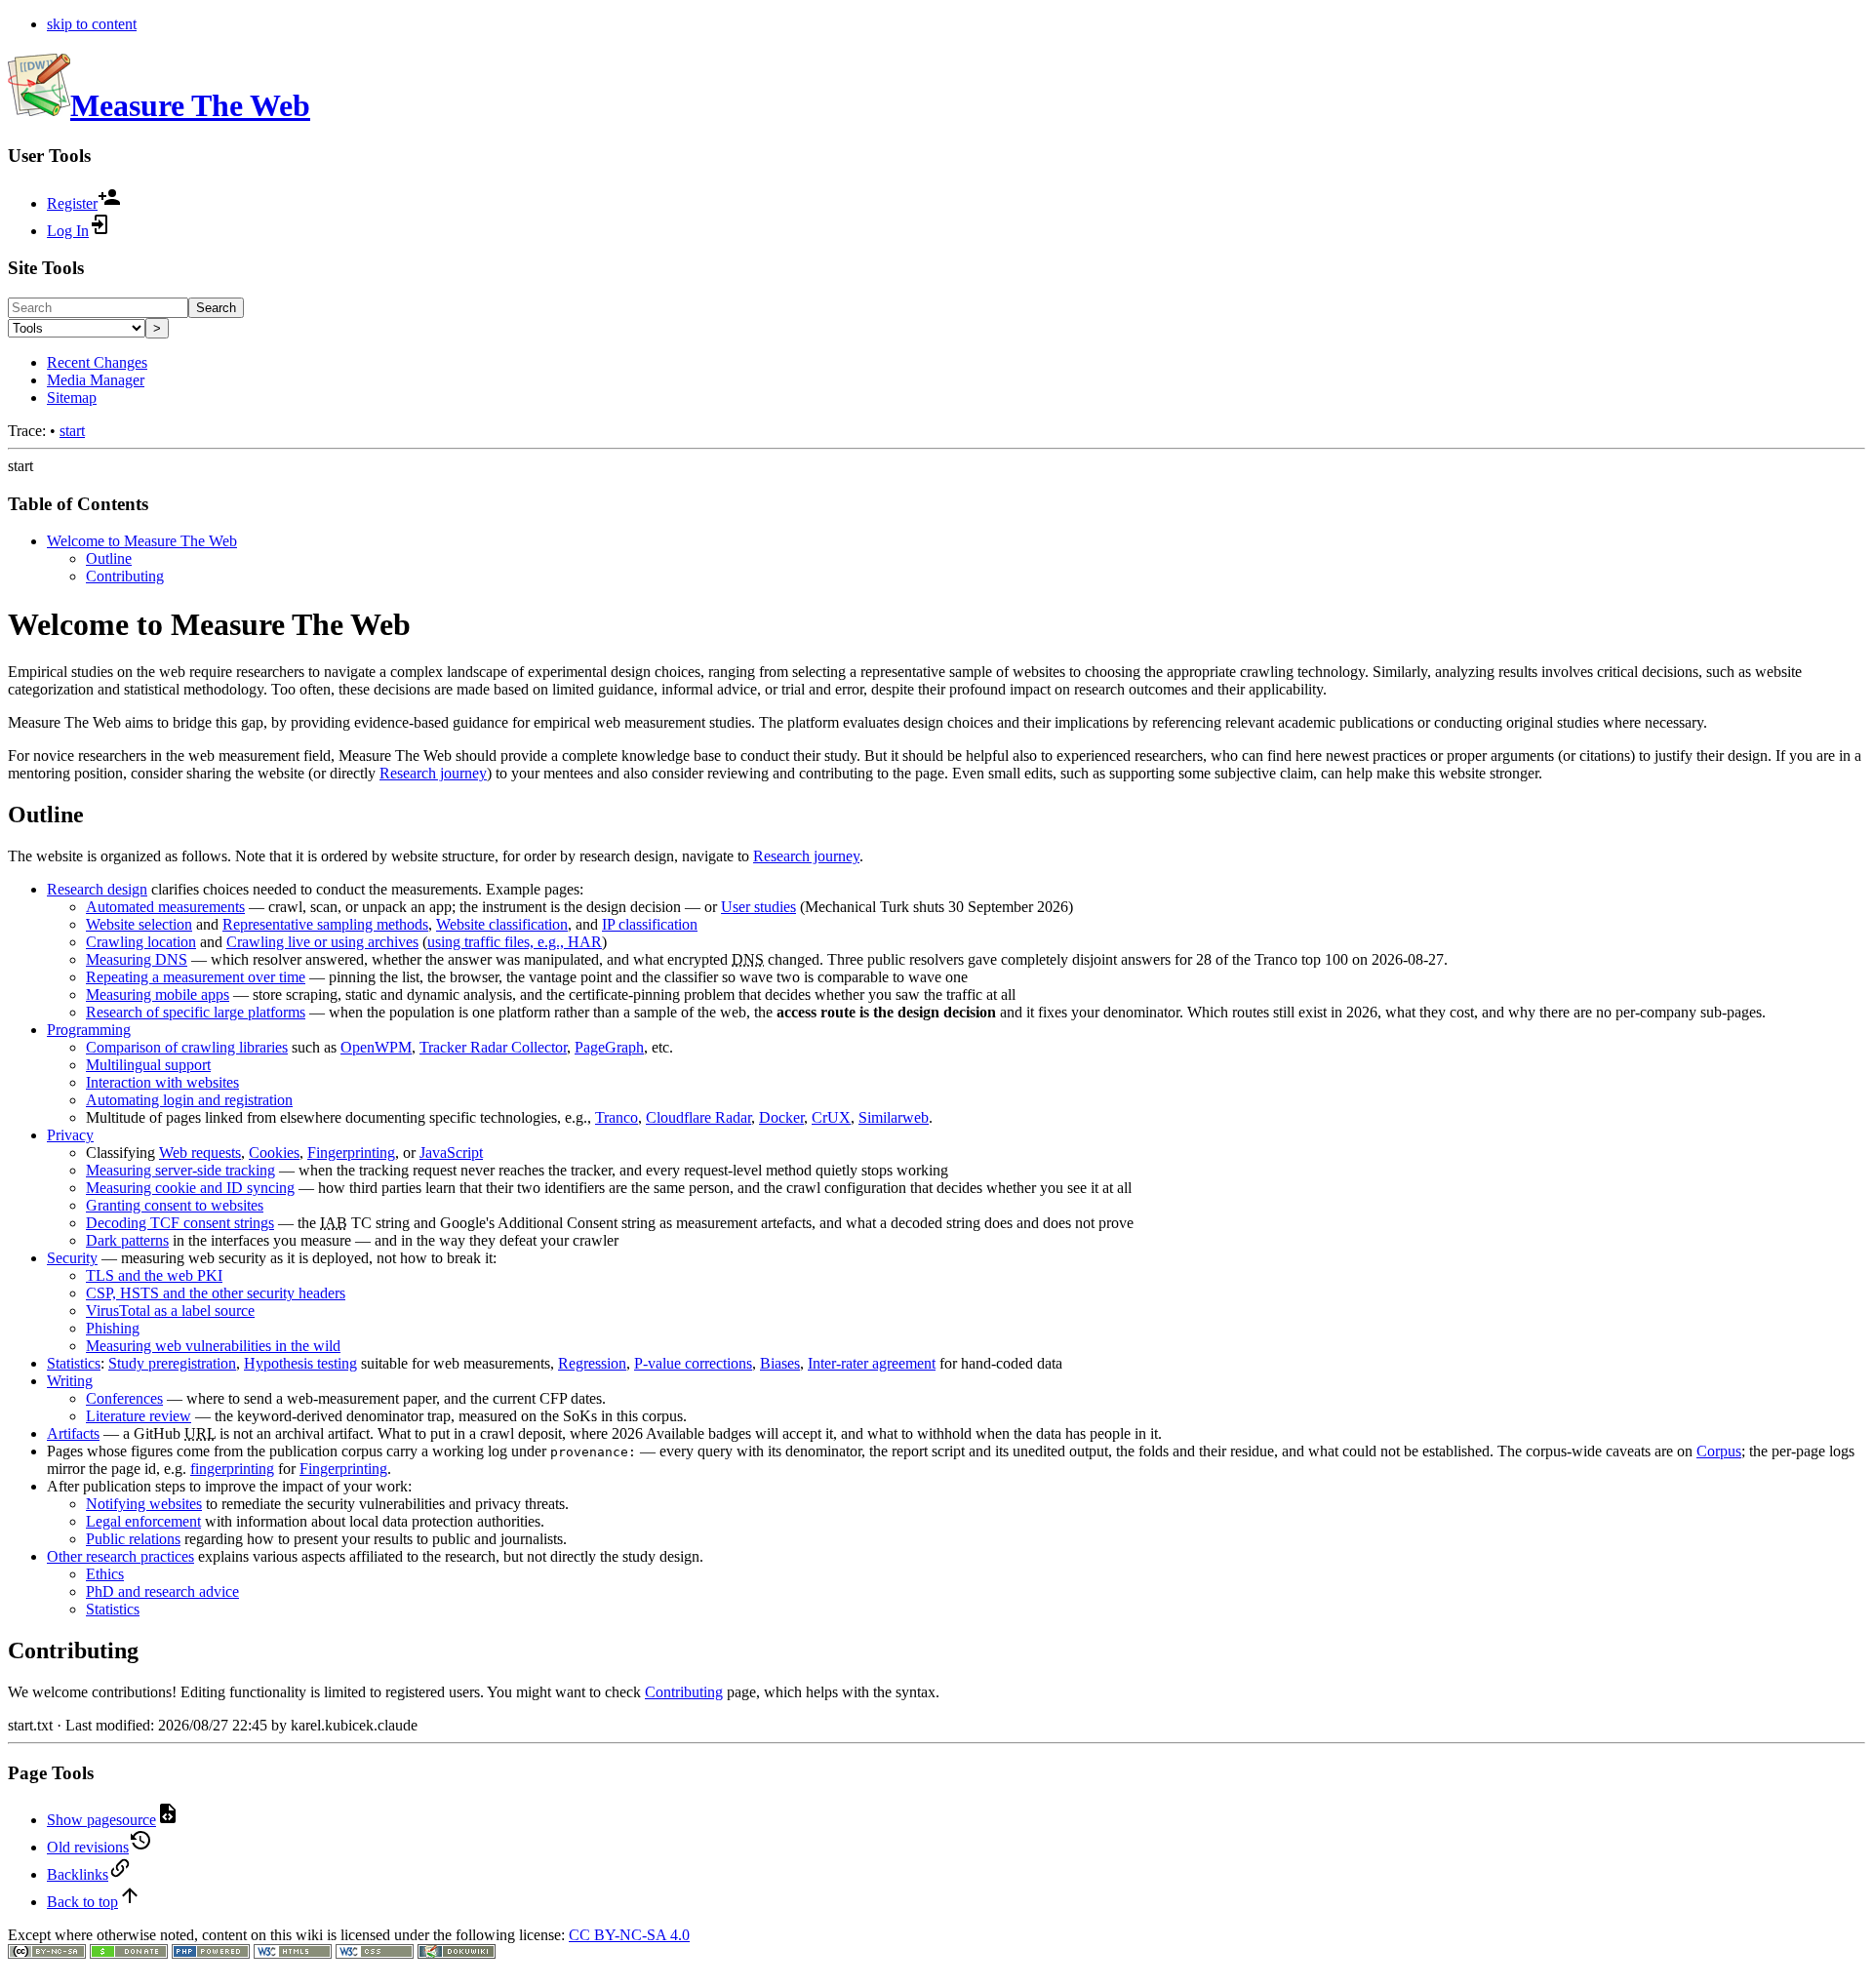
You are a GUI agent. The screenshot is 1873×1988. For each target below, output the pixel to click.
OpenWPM (376, 1047)
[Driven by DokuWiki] (457, 1953)
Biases (780, 1363)
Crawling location (141, 942)
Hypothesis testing (300, 1363)
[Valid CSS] (375, 1953)
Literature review (139, 1416)
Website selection (139, 924)
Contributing (125, 576)
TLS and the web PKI (154, 1275)
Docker (781, 1117)
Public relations (133, 1539)
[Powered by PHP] (211, 1953)
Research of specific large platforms (196, 1012)
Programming (89, 1030)
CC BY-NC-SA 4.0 (629, 1935)
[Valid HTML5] (293, 1953)
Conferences (124, 1398)
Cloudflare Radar (698, 1117)
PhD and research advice (162, 1591)
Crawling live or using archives (322, 942)
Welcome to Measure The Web (142, 541)
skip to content (92, 24)
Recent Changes (97, 362)
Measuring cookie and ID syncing (190, 1188)
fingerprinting (232, 1469)
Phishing (113, 1328)
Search (216, 308)
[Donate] (129, 1953)
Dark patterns (127, 1240)
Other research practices (120, 1556)
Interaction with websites (162, 1082)
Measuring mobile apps (158, 994)
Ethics (105, 1574)
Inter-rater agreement (872, 1363)
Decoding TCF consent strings (180, 1223)
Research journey (433, 773)
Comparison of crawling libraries (187, 1047)
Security (72, 1258)
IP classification (650, 924)
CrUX (831, 1117)
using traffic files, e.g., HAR (515, 942)
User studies (758, 907)
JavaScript (451, 1153)
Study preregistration (172, 1363)
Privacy (70, 1135)
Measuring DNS (137, 959)
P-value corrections (693, 1363)
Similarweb (894, 1117)
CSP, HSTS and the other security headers (216, 1293)
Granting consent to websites (175, 1205)
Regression (592, 1363)
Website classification (502, 924)
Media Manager (96, 380)
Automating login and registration (189, 1100)
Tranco (617, 1117)
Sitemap (72, 398)
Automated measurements (165, 907)
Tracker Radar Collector (493, 1047)
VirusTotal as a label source (170, 1311)
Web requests (200, 1153)
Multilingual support (148, 1065)
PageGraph (609, 1047)
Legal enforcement (143, 1521)
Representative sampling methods (325, 924)
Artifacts (73, 1433)
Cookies (274, 1153)
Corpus (1719, 1451)
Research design (97, 889)
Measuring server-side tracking (180, 1170)
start (72, 431)
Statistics (74, 1363)
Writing (70, 1381)
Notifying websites (144, 1504)
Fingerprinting (351, 1153)
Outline (109, 558)
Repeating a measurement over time (196, 977)
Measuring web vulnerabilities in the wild (213, 1346)
